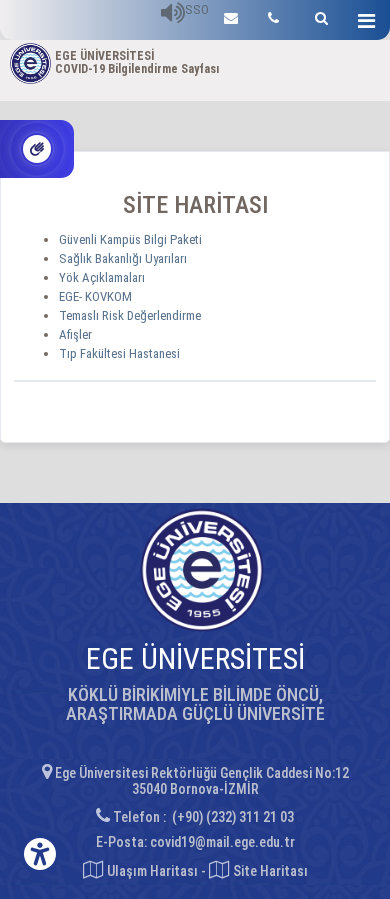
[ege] (231, 15)
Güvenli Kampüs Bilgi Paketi (130, 239)
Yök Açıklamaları (102, 277)
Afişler (75, 334)
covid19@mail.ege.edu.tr (222, 842)
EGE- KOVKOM (95, 296)
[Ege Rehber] (273, 15)
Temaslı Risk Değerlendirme (130, 315)
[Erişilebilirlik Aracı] (40, 854)
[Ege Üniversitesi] (318, 15)
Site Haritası (269, 871)
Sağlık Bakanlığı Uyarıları (123, 258)
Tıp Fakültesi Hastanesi (119, 353)
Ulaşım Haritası (151, 871)
